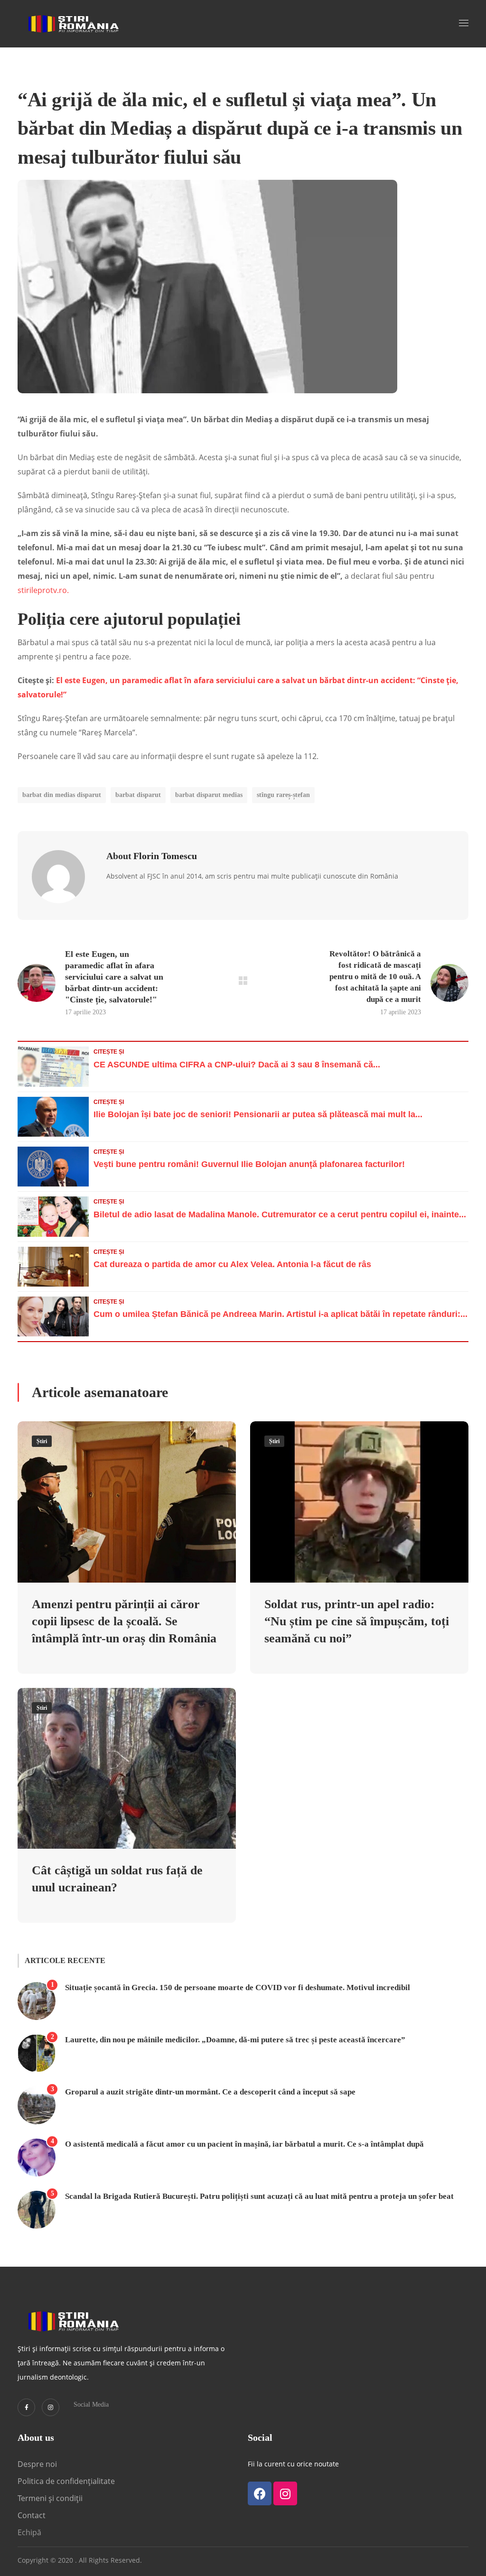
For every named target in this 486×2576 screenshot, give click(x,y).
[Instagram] (51, 2407)
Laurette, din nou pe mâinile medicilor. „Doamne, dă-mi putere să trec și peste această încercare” (235, 2040)
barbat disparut (138, 795)
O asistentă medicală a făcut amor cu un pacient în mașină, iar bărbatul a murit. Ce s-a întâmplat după (244, 2144)
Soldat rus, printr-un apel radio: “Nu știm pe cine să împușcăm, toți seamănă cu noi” (357, 1621)
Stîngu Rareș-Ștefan (283, 795)
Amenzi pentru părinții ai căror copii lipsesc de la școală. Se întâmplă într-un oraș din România (124, 1621)
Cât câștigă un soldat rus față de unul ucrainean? (117, 1879)
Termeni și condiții (50, 2498)
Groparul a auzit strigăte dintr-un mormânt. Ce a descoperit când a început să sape (210, 2092)
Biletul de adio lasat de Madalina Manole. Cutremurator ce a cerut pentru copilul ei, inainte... (280, 1214)
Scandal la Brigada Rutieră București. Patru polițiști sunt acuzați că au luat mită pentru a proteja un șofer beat (259, 2196)
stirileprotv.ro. (43, 590)
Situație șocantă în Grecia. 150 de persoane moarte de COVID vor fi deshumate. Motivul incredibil (238, 1988)
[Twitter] (26, 2407)
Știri (42, 1441)
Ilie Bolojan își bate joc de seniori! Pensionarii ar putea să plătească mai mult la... (258, 1114)
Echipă (29, 2532)
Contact (33, 2515)
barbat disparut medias (209, 795)
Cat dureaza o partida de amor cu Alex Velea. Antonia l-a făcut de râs (232, 1264)
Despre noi (37, 2464)
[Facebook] (260, 2493)
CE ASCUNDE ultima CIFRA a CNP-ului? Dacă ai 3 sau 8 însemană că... (237, 1065)
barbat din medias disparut (62, 795)
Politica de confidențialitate (66, 2481)
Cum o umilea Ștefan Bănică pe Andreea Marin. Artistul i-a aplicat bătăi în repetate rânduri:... (280, 1314)
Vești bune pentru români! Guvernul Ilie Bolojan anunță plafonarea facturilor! (249, 1164)
